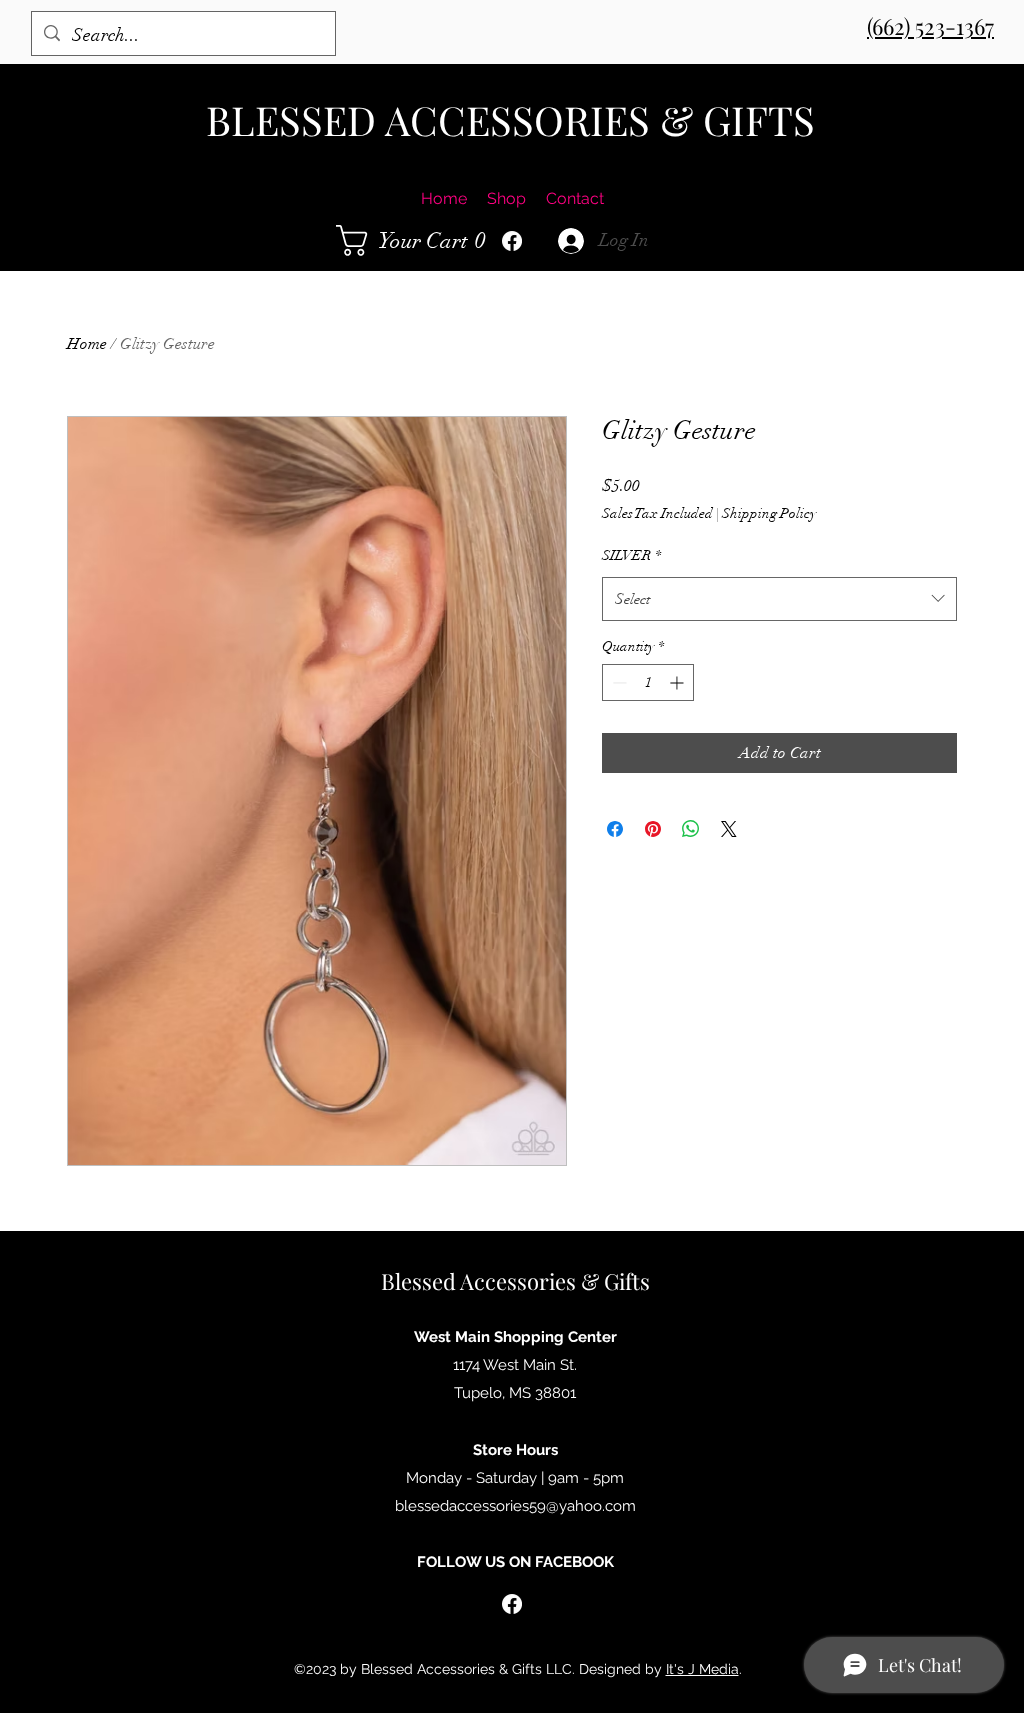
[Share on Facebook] (615, 829)
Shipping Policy (769, 513)
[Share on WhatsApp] (691, 829)
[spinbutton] (648, 682)
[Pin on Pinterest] (653, 829)
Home (87, 344)
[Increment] (678, 682)
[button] (416, 240)
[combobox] (779, 599)
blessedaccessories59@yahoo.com (515, 1506)
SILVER (631, 555)
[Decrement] (617, 682)
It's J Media (702, 1669)
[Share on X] (729, 829)
